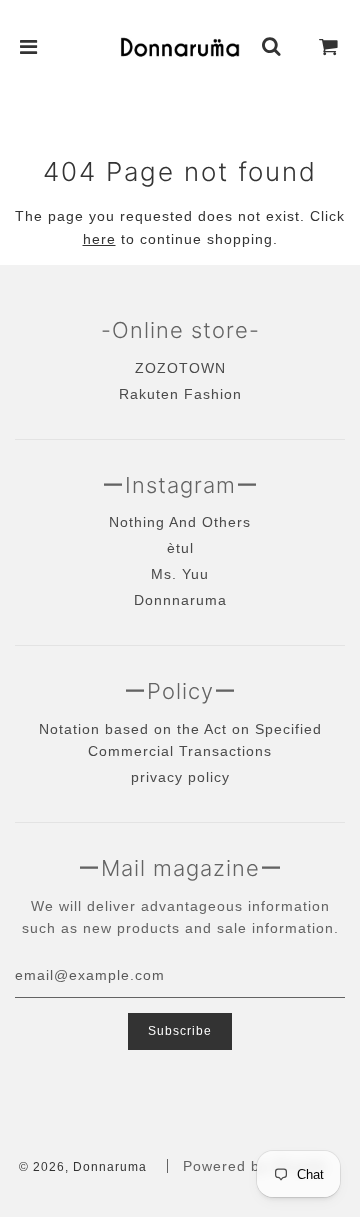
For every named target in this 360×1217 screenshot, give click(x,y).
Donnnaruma (180, 600)
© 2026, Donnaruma (83, 1167)
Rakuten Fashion (180, 394)
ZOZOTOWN (180, 368)
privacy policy (180, 777)
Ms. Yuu (180, 574)
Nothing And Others (180, 522)
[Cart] (329, 47)
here (99, 239)
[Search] (272, 47)
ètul (180, 548)
